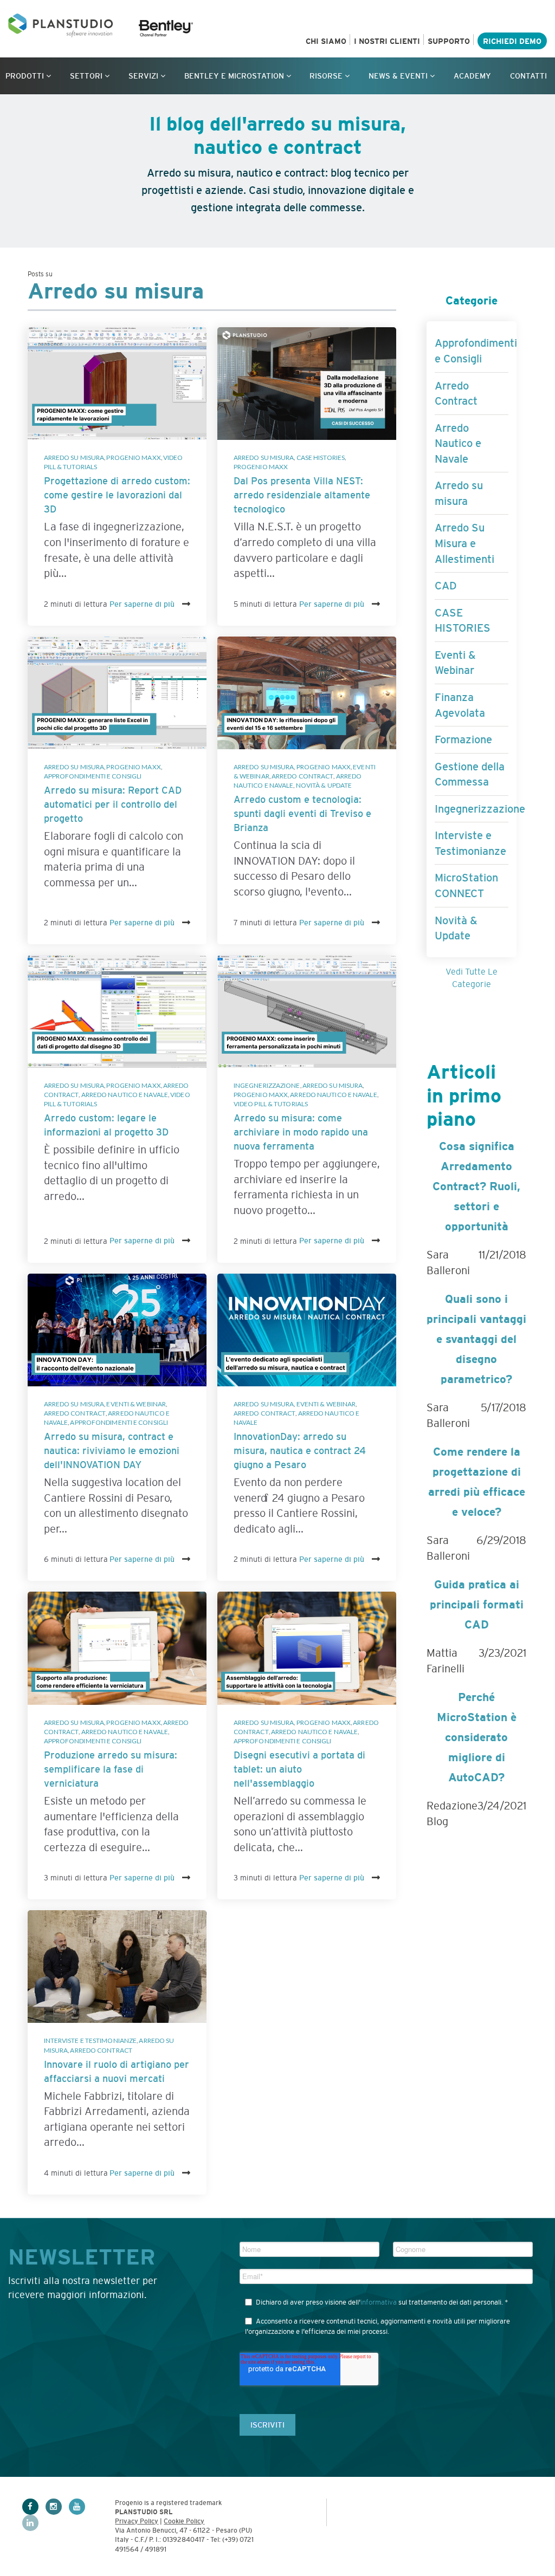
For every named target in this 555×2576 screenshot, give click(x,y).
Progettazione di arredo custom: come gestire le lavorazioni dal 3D (117, 495)
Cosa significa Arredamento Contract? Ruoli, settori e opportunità (476, 1186)
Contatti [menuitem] (528, 76)
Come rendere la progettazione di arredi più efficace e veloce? (477, 1482)
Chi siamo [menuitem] (326, 41)
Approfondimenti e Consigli (93, 776)
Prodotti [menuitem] (25, 76)
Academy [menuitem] (472, 76)
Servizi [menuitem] (143, 76)
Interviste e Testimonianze (91, 2040)
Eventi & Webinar (136, 1404)
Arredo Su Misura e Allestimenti (464, 543)
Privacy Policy (137, 2521)
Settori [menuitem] (86, 76)
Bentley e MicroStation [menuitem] (234, 76)
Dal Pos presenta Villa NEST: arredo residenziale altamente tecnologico (302, 495)
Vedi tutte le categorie (472, 978)
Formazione (463, 739)
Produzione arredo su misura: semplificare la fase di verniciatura (111, 1769)
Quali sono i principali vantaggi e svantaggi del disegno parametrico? (476, 1339)
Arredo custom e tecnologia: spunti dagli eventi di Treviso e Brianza (302, 814)
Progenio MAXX (133, 458)
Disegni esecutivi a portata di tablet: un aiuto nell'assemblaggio (299, 1769)
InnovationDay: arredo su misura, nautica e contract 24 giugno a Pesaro (300, 1451)
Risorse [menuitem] (326, 76)
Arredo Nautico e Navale (125, 1095)
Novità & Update (324, 785)
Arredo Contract (303, 776)
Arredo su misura (74, 458)
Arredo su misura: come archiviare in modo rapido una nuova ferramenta (301, 1132)
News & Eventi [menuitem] (398, 76)
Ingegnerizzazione (267, 1085)
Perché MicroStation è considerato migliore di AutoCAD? (477, 1737)
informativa (379, 2302)
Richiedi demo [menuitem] (512, 41)
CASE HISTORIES (321, 458)
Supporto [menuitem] (449, 41)
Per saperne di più (143, 604)
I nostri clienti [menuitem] (387, 41)
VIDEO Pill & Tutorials (271, 1104)
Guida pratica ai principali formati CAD (477, 1604)
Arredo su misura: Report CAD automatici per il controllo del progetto (113, 804)
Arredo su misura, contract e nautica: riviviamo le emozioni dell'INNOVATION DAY (112, 1451)
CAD (446, 586)
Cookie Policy (184, 2521)
